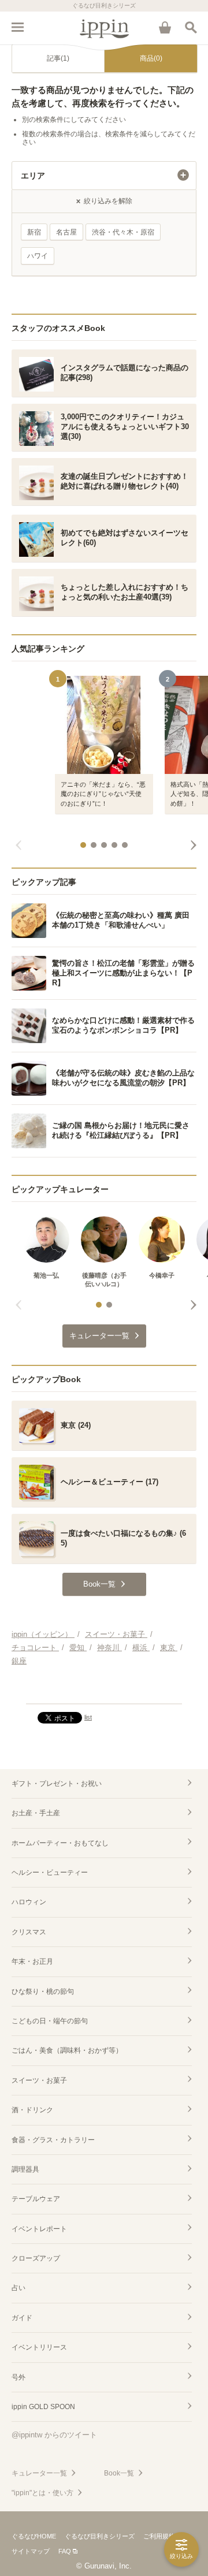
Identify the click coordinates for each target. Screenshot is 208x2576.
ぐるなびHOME (34, 2536)
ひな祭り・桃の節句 (43, 1991)
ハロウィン (29, 1902)
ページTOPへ (104, 1690)
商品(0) (151, 58)
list (88, 1717)
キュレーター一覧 (39, 2473)
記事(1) (58, 58)
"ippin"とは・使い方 (42, 2493)
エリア (33, 176)
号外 (18, 2377)
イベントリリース (39, 2347)
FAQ (65, 2551)
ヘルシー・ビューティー (50, 1873)
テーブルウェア (36, 2199)
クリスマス (29, 1932)
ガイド (22, 2318)
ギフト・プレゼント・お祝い (57, 1784)
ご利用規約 (159, 2536)
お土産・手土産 (36, 1813)
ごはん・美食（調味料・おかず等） (67, 2050)
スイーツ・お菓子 (39, 2080)
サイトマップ (31, 2551)
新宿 (34, 232)
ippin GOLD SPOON (43, 2407)
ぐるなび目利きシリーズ (100, 2536)
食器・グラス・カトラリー (53, 2140)
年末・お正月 (32, 1961)
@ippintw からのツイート (54, 2435)
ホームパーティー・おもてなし (60, 1843)
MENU (17, 27)
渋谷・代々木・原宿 (123, 232)
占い (18, 2288)
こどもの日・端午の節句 (50, 2021)
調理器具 (25, 2169)
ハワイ (38, 256)
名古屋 (66, 232)
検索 (191, 27)
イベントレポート (39, 2229)
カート (165, 27)
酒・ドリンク (32, 2110)
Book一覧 (119, 2473)
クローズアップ (36, 2258)
